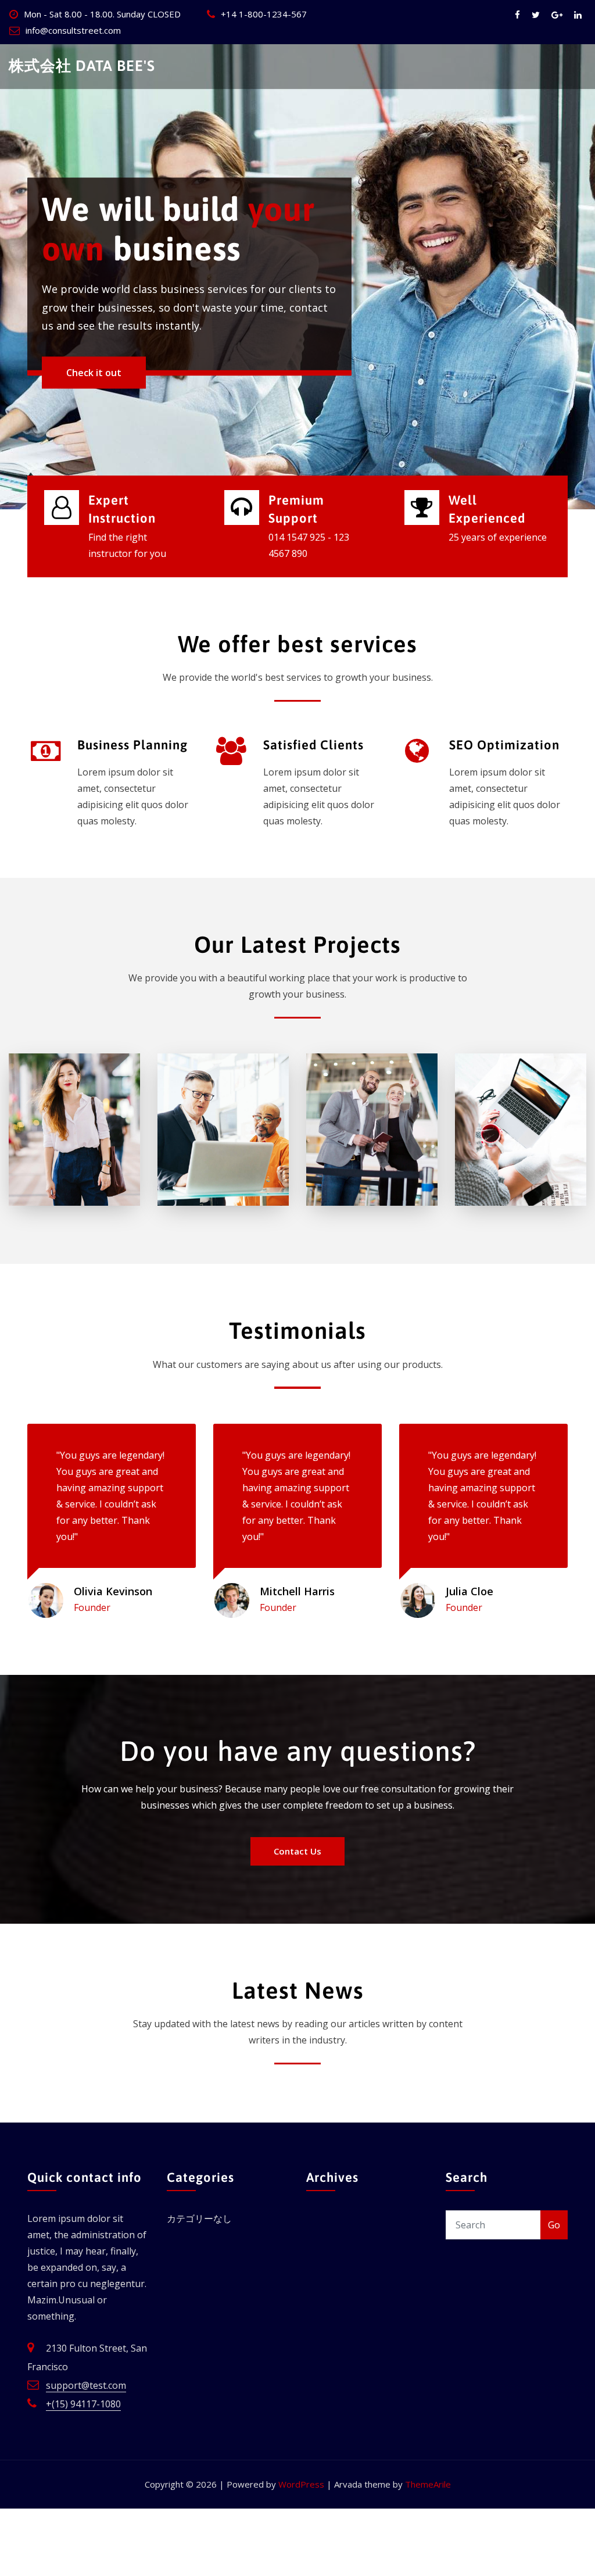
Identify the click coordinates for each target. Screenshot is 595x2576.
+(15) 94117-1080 (83, 2404)
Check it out (94, 396)
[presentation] (12, 277)
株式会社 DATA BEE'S (82, 65)
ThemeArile (428, 2484)
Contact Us (297, 1851)
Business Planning (132, 745)
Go (554, 2225)
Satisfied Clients (313, 745)
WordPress (301, 2484)
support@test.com (86, 2385)
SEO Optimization (504, 745)
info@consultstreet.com (73, 30)
